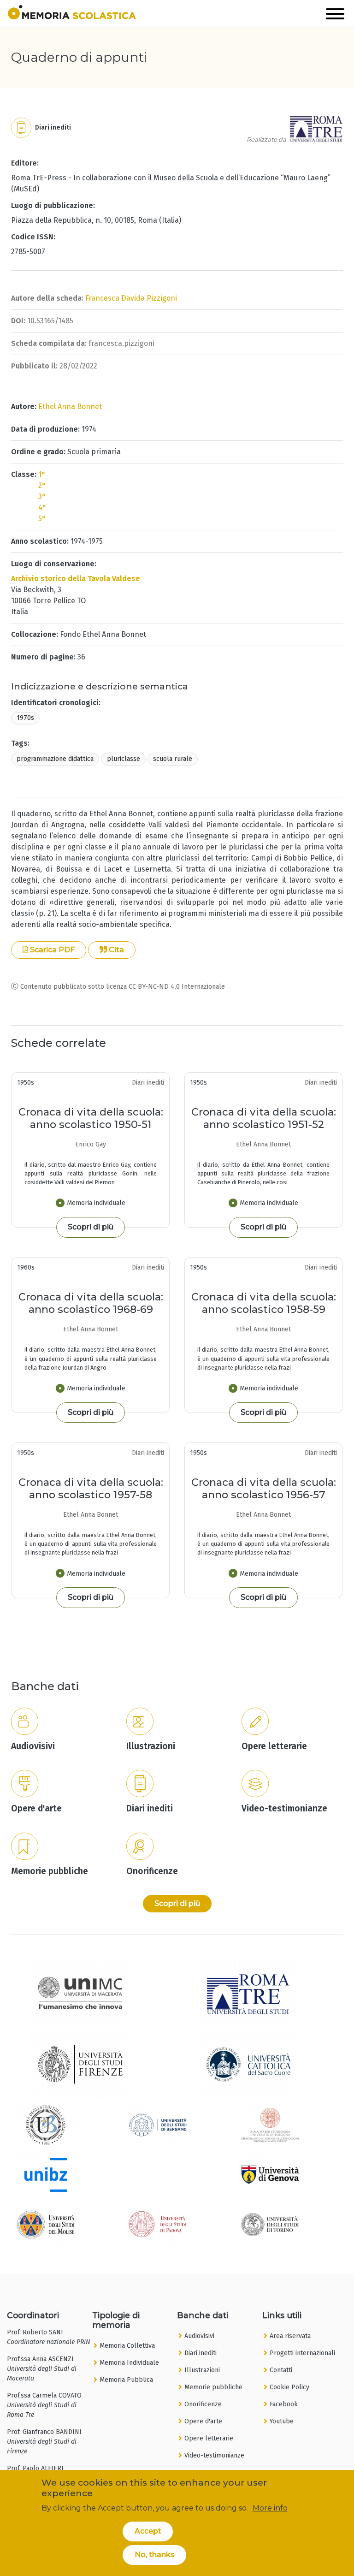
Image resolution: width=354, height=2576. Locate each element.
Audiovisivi (199, 2336)
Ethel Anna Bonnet (70, 407)
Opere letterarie (209, 2438)
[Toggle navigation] (335, 15)
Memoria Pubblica (126, 2380)
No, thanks (155, 2555)
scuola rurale (173, 759)
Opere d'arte (203, 2421)
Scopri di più (91, 1227)
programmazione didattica (55, 759)
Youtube (282, 2421)
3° (42, 496)
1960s (26, 1267)
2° (42, 485)
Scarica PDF (51, 950)
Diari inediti (201, 2353)
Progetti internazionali (302, 2353)
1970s (25, 718)
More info (270, 2508)
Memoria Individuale (129, 2363)
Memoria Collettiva (127, 2346)
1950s (26, 1083)
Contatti (281, 2370)
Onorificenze (203, 2404)
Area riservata (290, 2336)
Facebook (284, 2404)
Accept (148, 2531)
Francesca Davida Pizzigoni (131, 298)
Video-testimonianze (214, 2455)
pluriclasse (124, 759)
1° (42, 474)
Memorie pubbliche (213, 2387)
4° (42, 507)
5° (42, 519)
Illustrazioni (202, 2370)
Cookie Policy (289, 2387)
